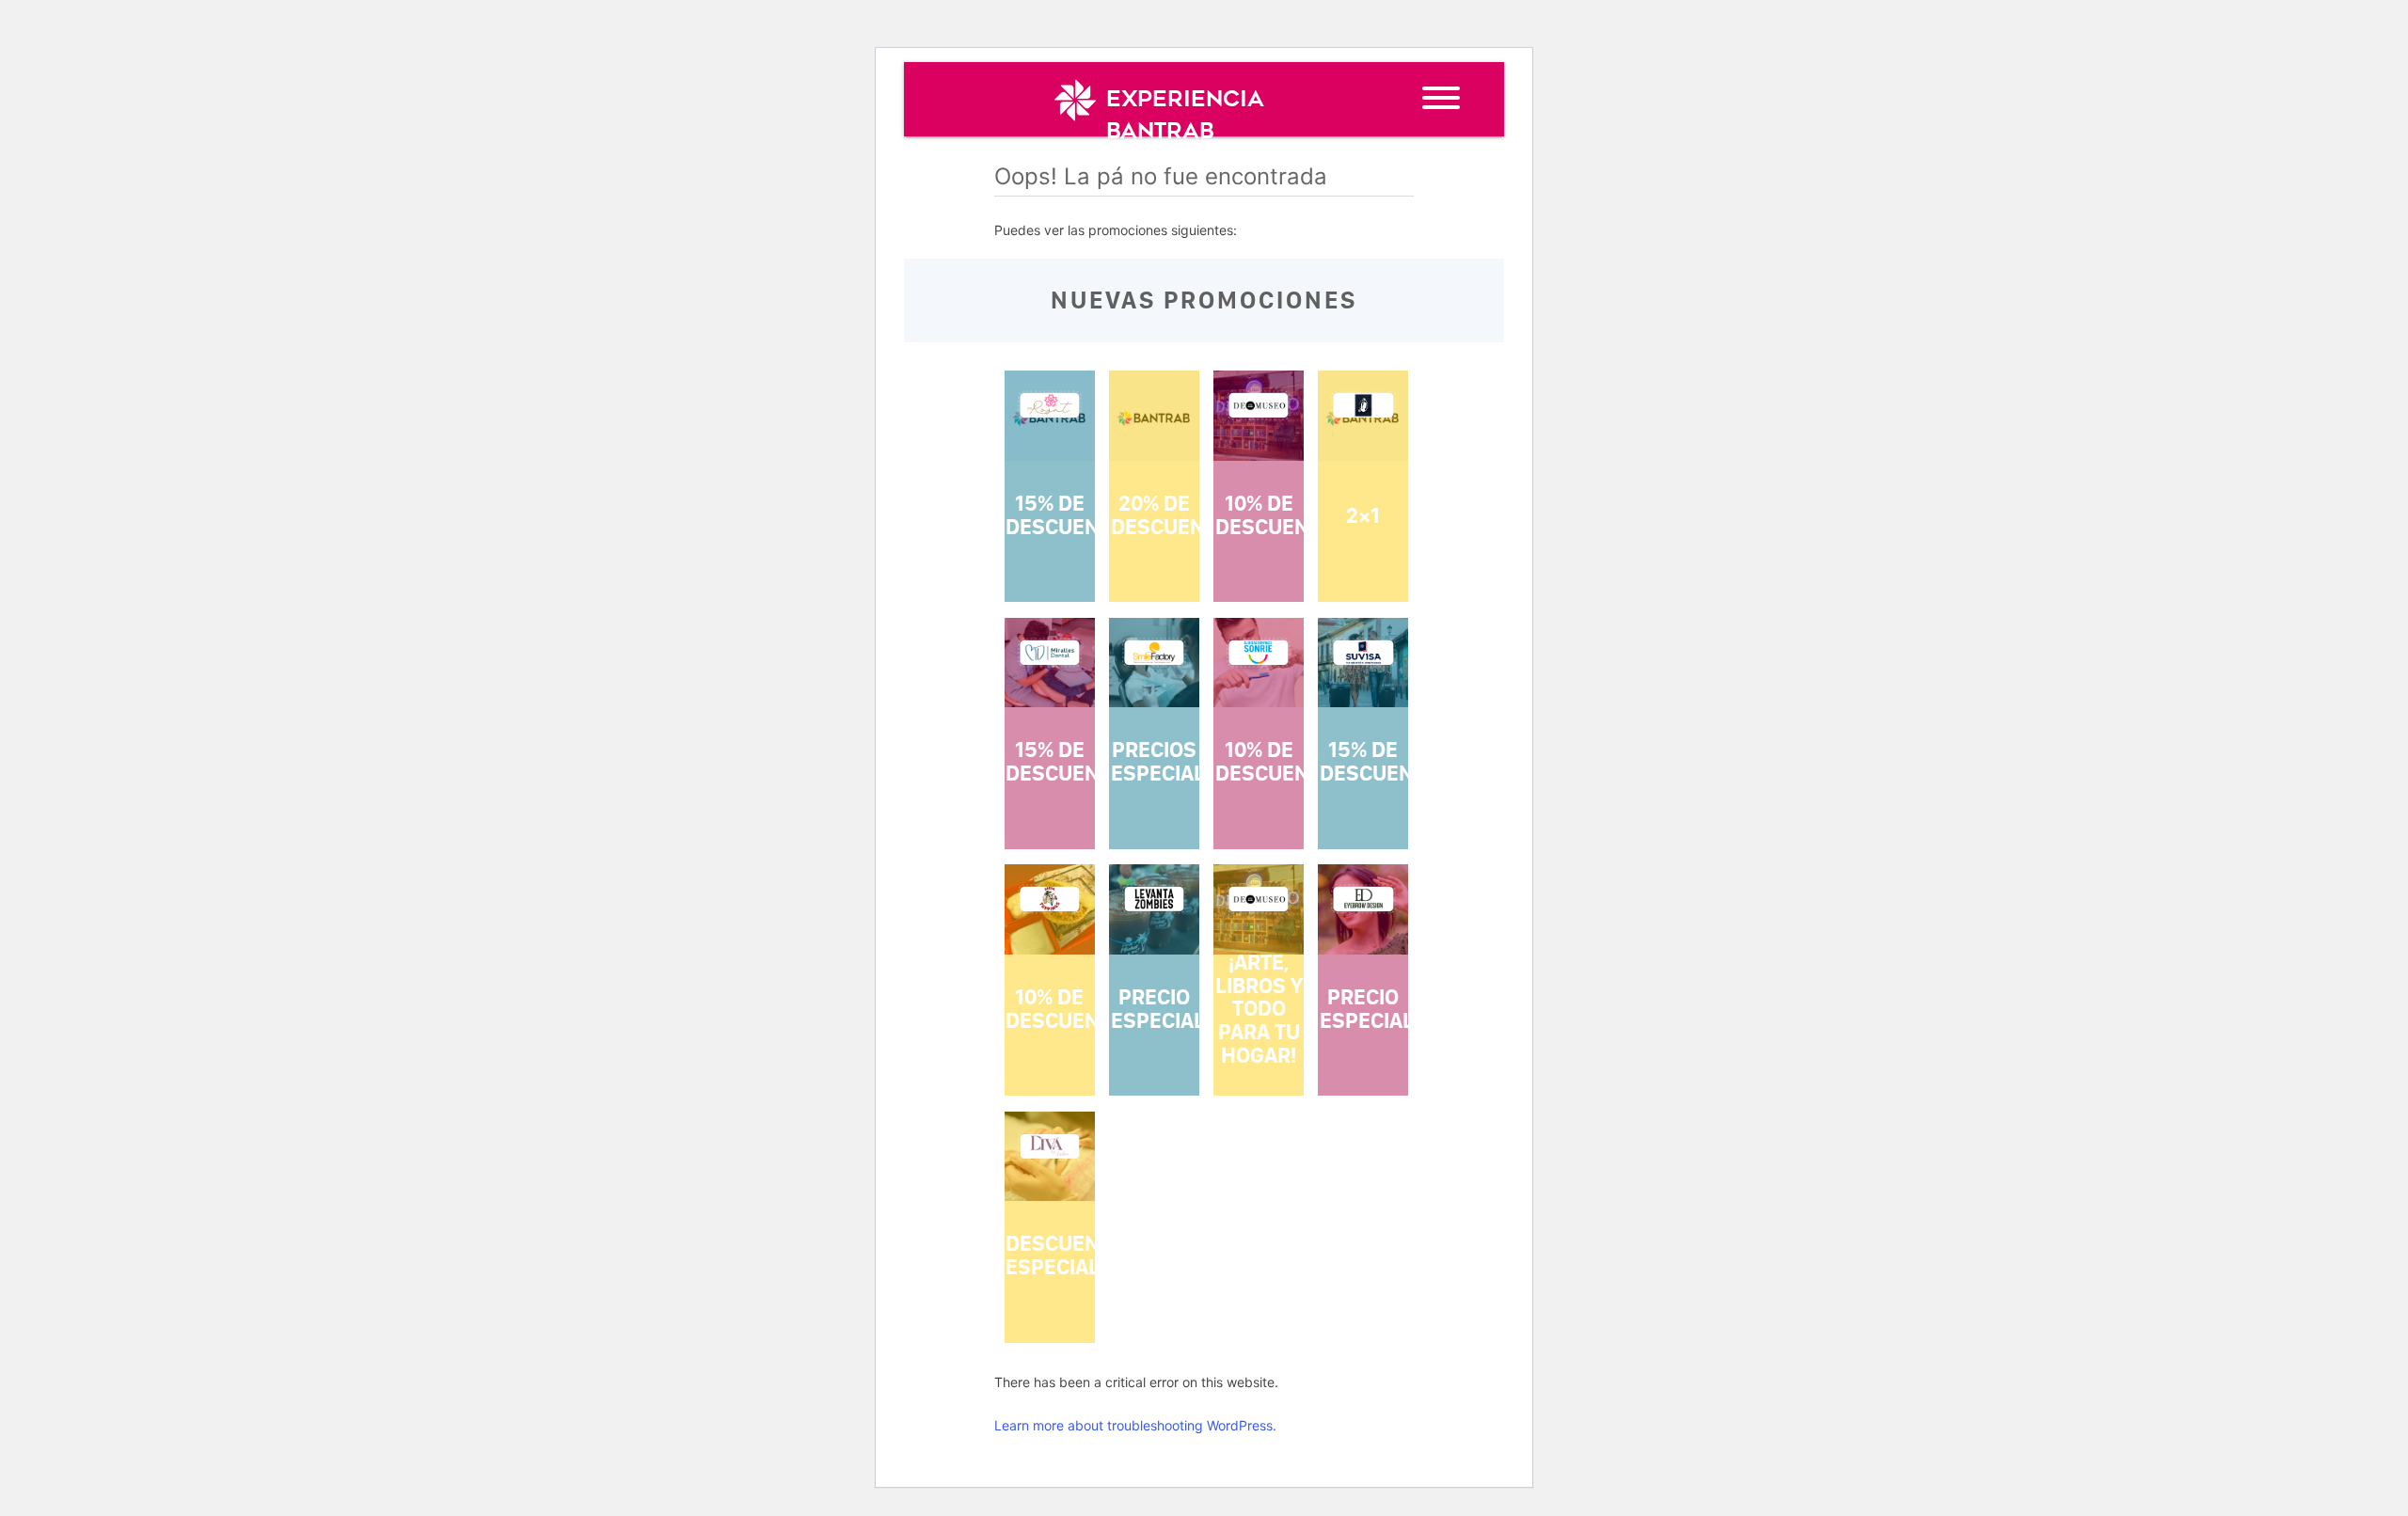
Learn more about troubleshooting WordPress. (1135, 1425)
